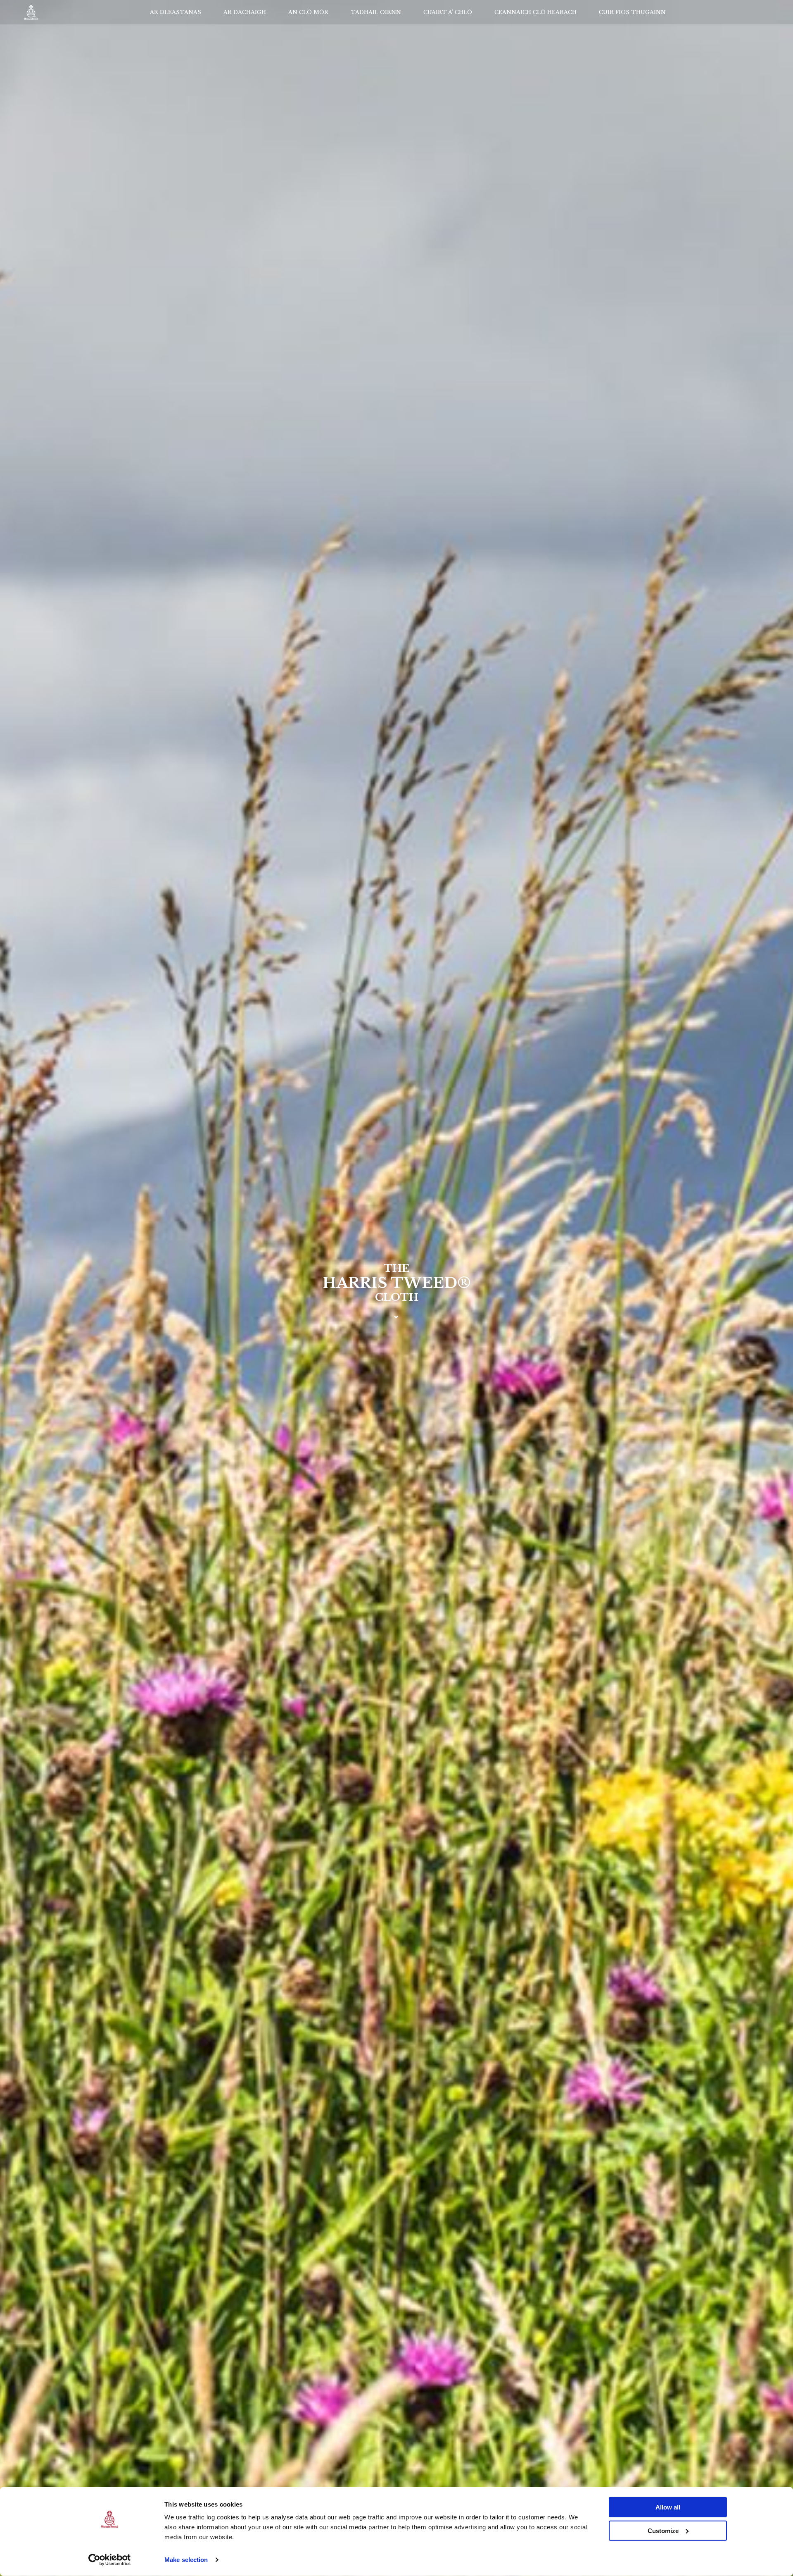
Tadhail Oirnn (376, 12)
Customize (663, 2530)
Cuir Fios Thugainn (632, 12)
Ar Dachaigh (245, 12)
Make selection (186, 2560)
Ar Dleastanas (176, 12)
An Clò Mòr (308, 12)
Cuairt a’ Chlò (448, 12)
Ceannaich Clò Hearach (535, 12)
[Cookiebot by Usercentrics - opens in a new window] (110, 2560)
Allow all (668, 2507)
